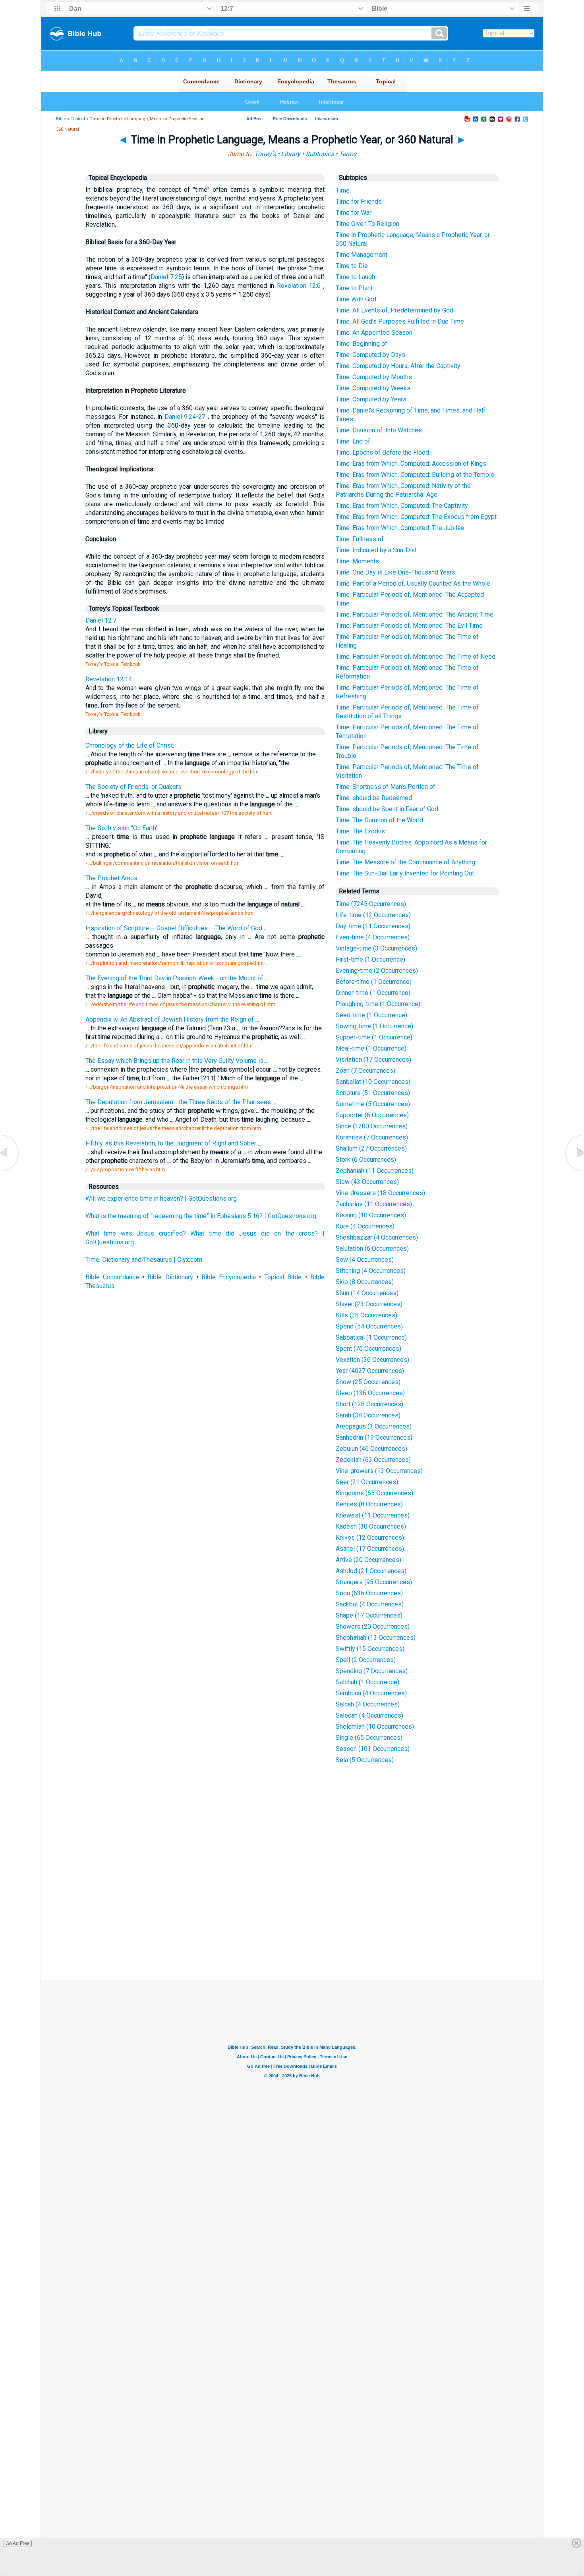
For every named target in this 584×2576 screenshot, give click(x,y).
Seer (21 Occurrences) (367, 1482)
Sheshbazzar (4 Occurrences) (377, 1237)
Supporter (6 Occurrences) (372, 1115)
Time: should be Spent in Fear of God (387, 809)
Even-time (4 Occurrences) (373, 937)
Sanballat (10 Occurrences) (373, 1082)
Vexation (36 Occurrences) (372, 1360)
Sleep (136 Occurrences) (370, 1393)
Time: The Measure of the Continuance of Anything (405, 862)
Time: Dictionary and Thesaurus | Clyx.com (144, 1260)
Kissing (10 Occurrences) (371, 1215)
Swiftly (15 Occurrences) (370, 1649)
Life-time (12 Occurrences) (373, 915)
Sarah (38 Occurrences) (368, 1415)
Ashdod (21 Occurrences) (371, 1571)
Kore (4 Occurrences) (365, 1226)
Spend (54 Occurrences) (369, 1326)
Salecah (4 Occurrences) (369, 1715)
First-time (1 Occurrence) (370, 959)
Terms (348, 154)
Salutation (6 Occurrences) (372, 1248)
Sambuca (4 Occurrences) (371, 1693)
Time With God (356, 299)
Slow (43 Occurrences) (367, 1182)
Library (291, 154)
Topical (78, 119)
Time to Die (352, 266)
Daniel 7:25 (166, 277)
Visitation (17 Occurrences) (373, 1060)
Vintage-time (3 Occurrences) (376, 948)
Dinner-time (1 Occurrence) (373, 993)
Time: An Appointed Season (374, 333)
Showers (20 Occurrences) (373, 1626)
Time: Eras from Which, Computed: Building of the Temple (415, 475)
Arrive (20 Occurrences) (368, 1560)
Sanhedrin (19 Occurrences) (374, 1437)
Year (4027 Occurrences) (370, 1371)
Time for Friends (359, 201)
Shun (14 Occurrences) (367, 1293)
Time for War (354, 213)
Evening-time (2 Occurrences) (377, 971)
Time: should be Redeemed (374, 798)
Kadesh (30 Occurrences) (371, 1526)
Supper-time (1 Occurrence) (374, 1037)
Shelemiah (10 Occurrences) (375, 1727)
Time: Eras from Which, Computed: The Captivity (402, 506)
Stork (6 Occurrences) (366, 1160)
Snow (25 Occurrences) (368, 1382)
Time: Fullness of (360, 539)
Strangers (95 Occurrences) (374, 1582)
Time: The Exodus (360, 831)
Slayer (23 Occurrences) (369, 1304)
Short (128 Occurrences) (369, 1404)
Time (343, 190)
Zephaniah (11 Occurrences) (375, 1171)
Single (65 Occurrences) (369, 1738)
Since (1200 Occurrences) (372, 1126)
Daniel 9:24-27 (185, 417)
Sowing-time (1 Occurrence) (374, 1026)
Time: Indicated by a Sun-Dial (376, 550)
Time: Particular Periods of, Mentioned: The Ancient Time (415, 614)
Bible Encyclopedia (229, 1277)
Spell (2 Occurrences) (366, 1660)
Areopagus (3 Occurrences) (374, 1426)
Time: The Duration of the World (379, 820)
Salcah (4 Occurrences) (368, 1704)
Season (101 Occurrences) (373, 1749)
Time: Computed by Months (374, 377)
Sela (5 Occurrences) (365, 1760)
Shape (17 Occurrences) (369, 1615)
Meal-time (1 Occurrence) (371, 1048)
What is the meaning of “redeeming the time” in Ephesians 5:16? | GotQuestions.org (201, 1216)
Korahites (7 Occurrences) (372, 1137)
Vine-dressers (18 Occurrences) (380, 1193)
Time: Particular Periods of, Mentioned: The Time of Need (416, 657)
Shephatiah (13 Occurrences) (376, 1638)
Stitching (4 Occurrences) (371, 1271)
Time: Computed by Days (370, 355)
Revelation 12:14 (109, 679)
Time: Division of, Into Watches (379, 430)
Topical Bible (283, 1277)
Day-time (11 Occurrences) (373, 926)
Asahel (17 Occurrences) (370, 1549)
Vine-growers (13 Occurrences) (379, 1471)
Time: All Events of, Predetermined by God (394, 310)
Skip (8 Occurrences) (365, 1282)
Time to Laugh (355, 277)
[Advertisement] (292, 1922)
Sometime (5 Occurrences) (373, 1104)
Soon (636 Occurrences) (369, 1593)
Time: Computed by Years (371, 399)
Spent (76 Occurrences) (368, 1349)
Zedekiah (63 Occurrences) (373, 1460)
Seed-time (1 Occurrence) (371, 1015)
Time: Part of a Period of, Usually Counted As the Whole (413, 583)
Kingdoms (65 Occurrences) (374, 1493)
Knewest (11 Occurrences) (373, 1515)
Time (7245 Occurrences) (371, 904)
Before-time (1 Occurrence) (374, 982)
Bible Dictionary (170, 1277)
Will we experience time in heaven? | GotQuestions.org (161, 1198)
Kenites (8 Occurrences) (369, 1504)
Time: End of (353, 441)
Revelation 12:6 (299, 286)
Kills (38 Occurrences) (366, 1315)
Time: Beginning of (362, 344)
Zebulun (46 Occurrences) (371, 1449)
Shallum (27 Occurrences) (371, 1148)
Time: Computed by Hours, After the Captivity (398, 366)
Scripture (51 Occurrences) (373, 1093)
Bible (61, 119)
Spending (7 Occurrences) (372, 1671)
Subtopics (320, 154)
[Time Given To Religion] (10, 1171)
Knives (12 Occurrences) (370, 1538)
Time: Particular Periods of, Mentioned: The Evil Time (409, 626)
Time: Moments (357, 561)
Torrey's (265, 154)
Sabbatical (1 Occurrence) (371, 1337)
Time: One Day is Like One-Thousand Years (395, 572)
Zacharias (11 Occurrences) (374, 1204)
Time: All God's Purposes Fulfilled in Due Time (400, 321)
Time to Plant (354, 288)
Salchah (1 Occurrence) (367, 1682)
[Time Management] (574, 1171)
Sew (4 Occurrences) (365, 1260)
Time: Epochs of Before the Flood (382, 452)
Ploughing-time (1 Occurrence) (378, 1004)
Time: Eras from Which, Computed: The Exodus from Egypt (416, 517)
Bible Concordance (112, 1277)
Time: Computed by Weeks (373, 388)
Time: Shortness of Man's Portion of (386, 787)
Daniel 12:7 (101, 620)
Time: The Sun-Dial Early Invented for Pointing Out (405, 873)
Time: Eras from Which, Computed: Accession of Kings (411, 464)
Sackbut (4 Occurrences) (370, 1604)
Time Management (362, 255)
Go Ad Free (18, 2543)
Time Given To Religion (367, 224)
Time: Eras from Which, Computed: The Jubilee (400, 528)
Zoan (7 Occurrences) (365, 1071)
